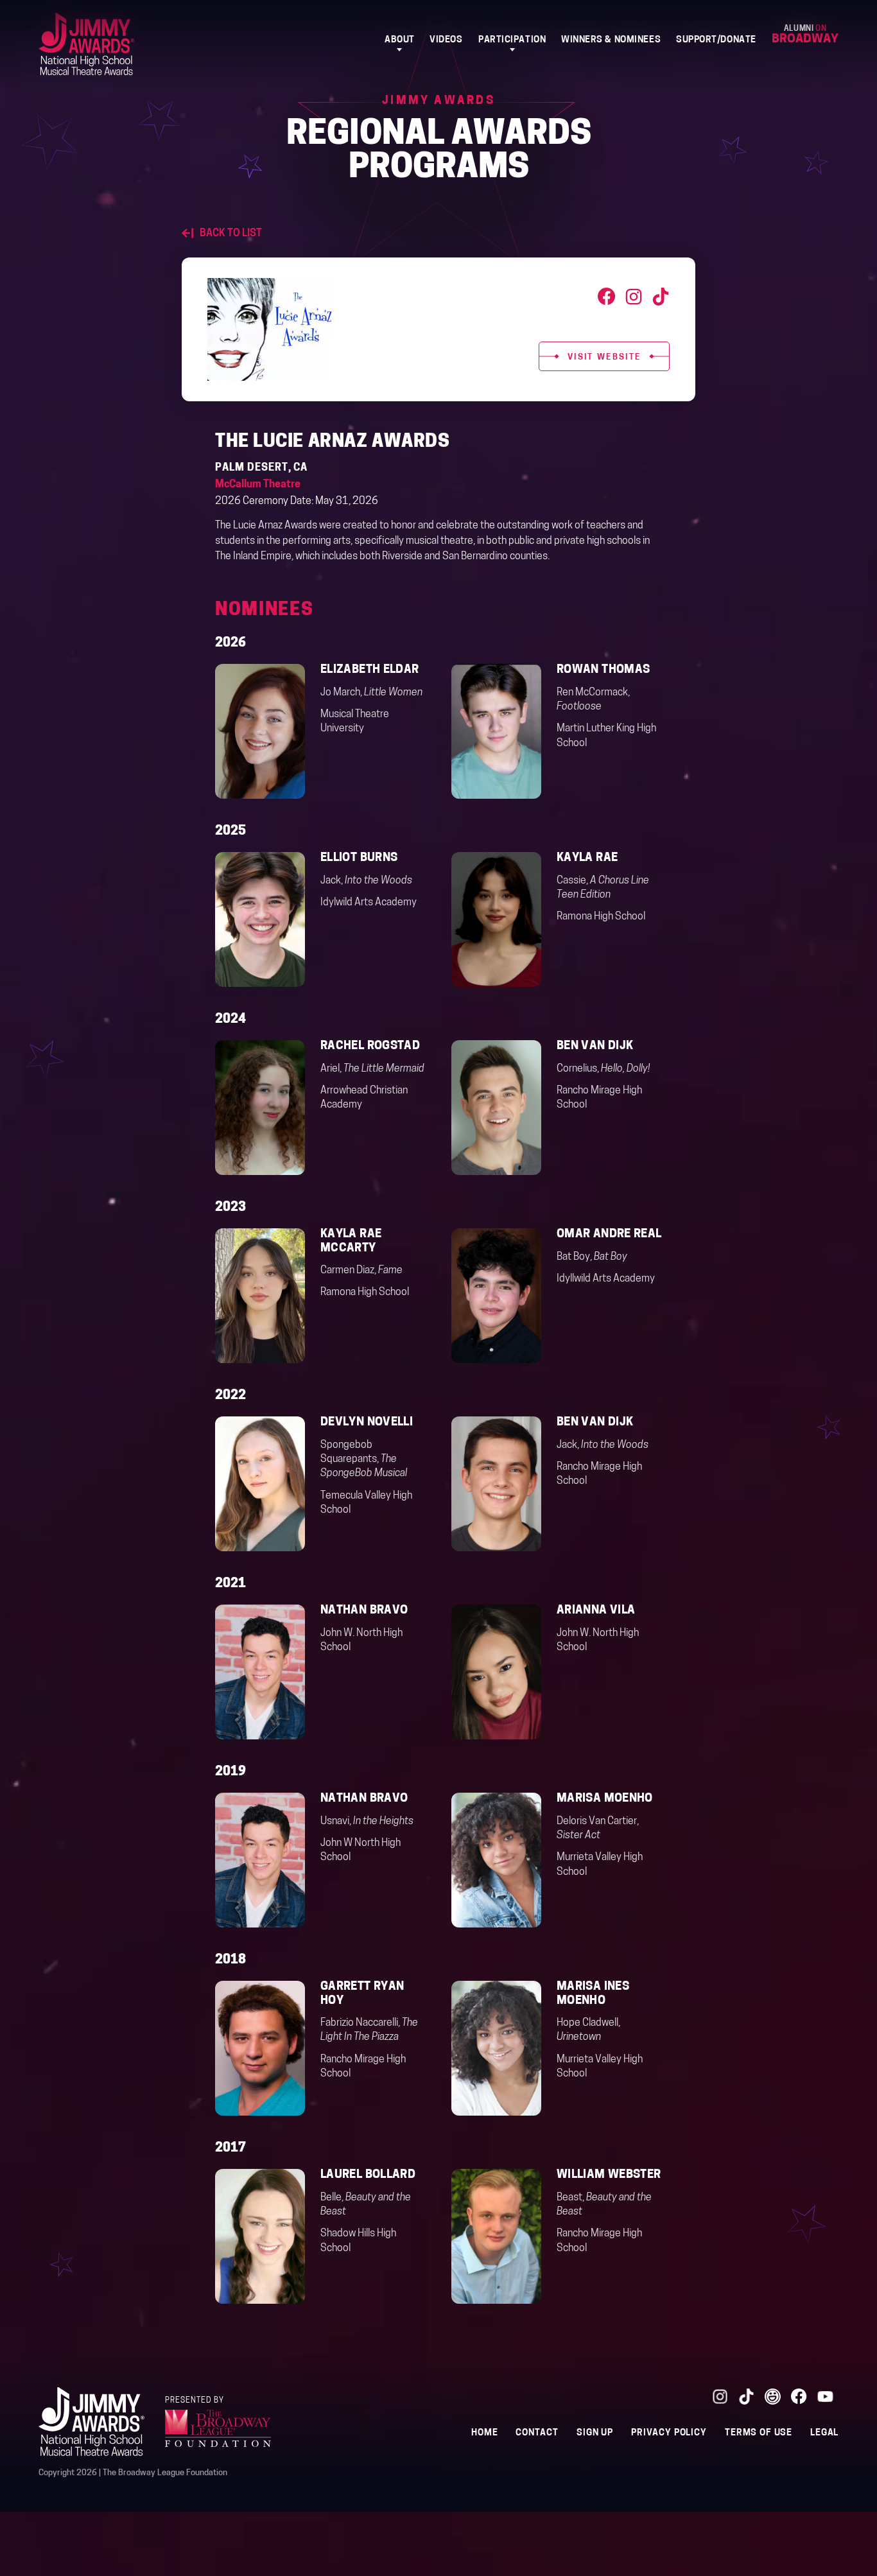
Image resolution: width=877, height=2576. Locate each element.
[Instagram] (634, 297)
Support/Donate (716, 40)
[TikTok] (661, 297)
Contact (537, 2433)
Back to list (231, 234)
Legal (824, 2433)
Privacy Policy (669, 2433)
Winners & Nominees (611, 40)
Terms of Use (759, 2433)
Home (484, 2433)
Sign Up (595, 2433)
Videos (446, 40)
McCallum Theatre (258, 485)
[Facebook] (607, 297)
